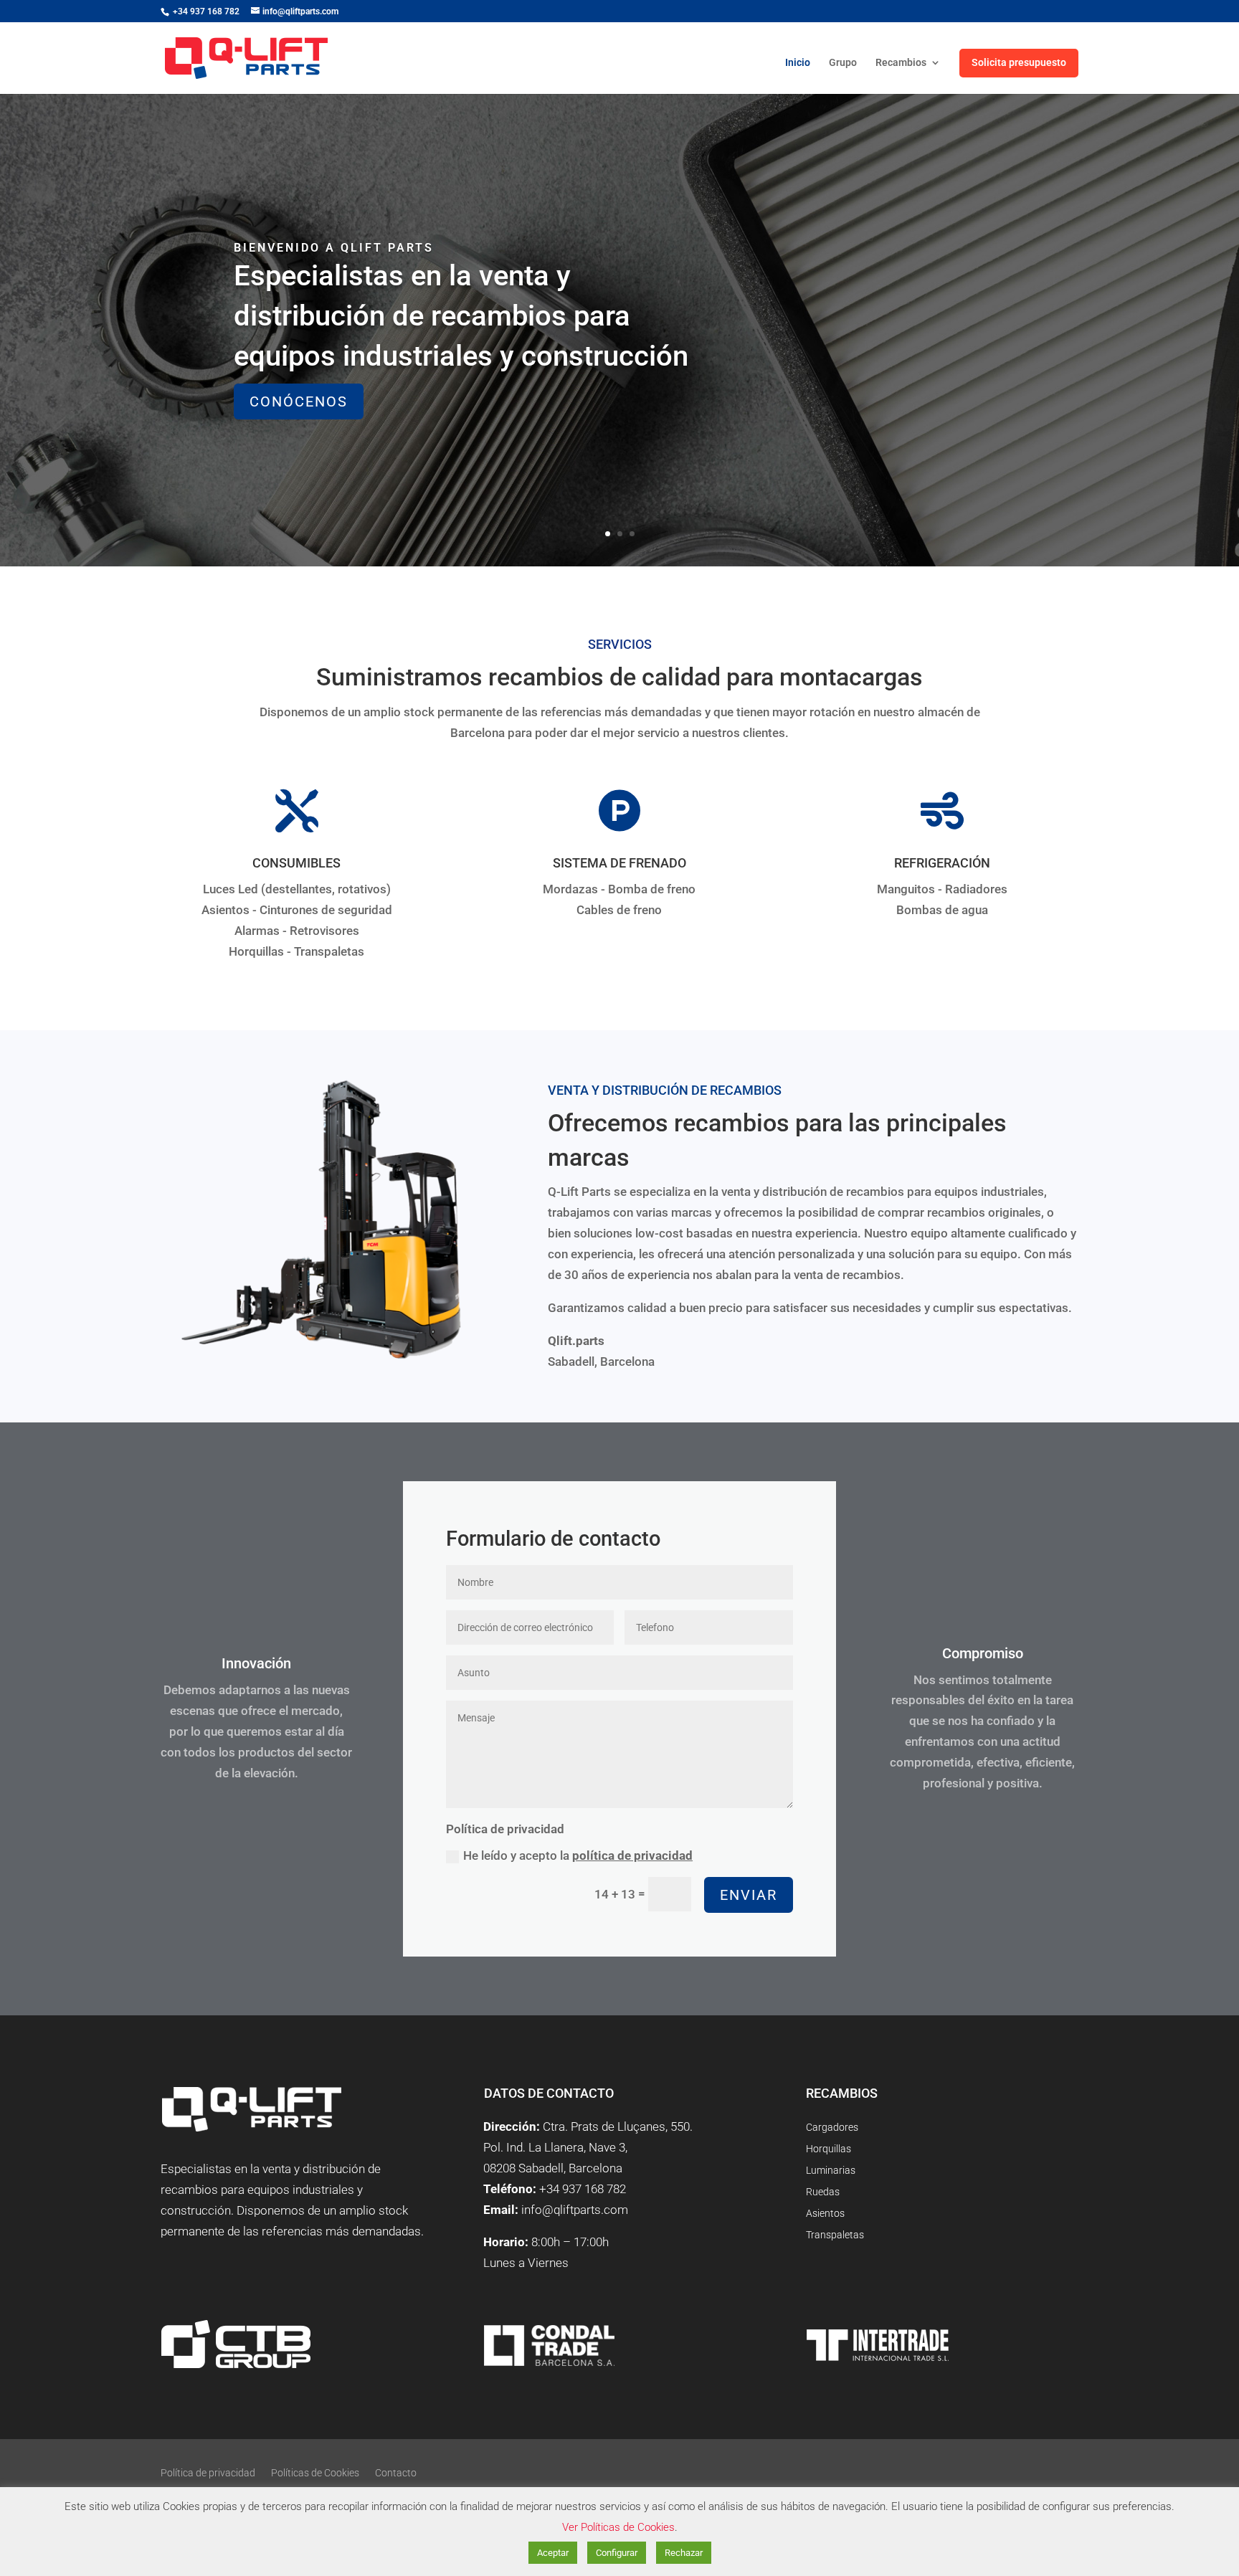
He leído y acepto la (578, 1855)
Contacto (396, 2473)
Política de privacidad (208, 2473)
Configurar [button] (617, 2553)
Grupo (843, 63)
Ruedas (823, 2192)
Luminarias (831, 2171)
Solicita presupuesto (1019, 62)
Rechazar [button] (684, 2553)
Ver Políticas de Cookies (618, 2527)
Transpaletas (835, 2235)
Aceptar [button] (553, 2553)
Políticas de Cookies (315, 2473)
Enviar (749, 1895)
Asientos (825, 2214)
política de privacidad (632, 1855)
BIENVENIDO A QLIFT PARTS (334, 248)
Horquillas (829, 2149)
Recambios (901, 63)
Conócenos (299, 401)
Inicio (798, 63)
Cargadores (832, 2128)
